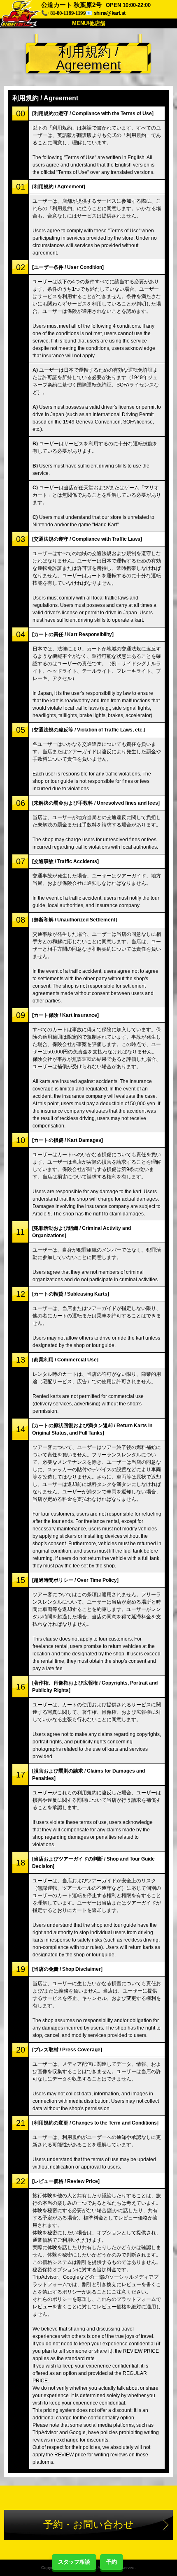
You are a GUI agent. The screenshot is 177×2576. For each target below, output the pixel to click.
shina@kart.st (109, 13)
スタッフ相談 (74, 2562)
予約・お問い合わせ (88, 2524)
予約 (112, 2562)
